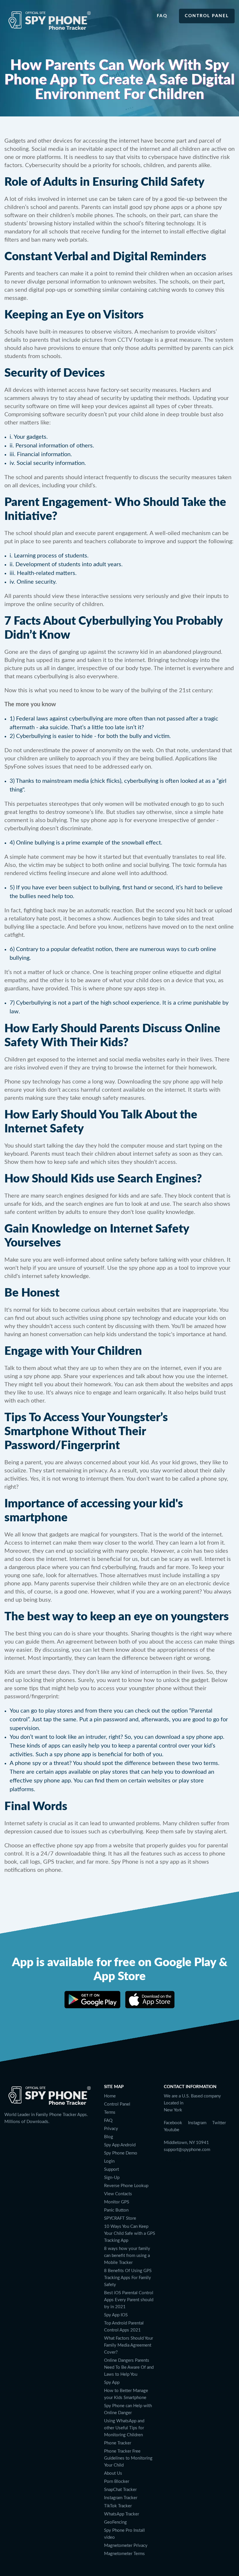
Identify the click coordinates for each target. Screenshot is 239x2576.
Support (111, 2169)
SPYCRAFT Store (120, 2218)
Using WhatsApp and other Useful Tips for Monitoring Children (124, 2428)
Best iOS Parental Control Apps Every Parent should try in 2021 (129, 2300)
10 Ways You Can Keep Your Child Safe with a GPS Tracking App (130, 2234)
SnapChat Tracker (120, 2490)
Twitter (219, 2123)
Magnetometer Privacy (126, 2546)
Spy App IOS (116, 2315)
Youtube (172, 2130)
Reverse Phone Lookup (126, 2186)
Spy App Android (120, 2145)
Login (109, 2161)
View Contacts (118, 2194)
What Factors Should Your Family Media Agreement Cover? (129, 2345)
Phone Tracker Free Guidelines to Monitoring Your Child (128, 2458)
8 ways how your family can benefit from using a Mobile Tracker (127, 2256)
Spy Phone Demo (121, 2153)
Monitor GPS (117, 2202)
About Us (113, 2473)
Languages (174, 2160)
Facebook (173, 2123)
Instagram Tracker (121, 2498)
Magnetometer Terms (124, 2554)
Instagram (197, 2123)
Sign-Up (112, 2178)
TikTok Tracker (118, 2506)
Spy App (112, 2383)
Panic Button (116, 2210)
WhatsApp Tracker (122, 2514)
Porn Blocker (117, 2482)
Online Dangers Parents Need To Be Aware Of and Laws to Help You (129, 2367)
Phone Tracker (118, 2443)
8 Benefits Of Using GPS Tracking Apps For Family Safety (128, 2278)
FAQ (108, 2121)
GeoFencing (115, 2522)
